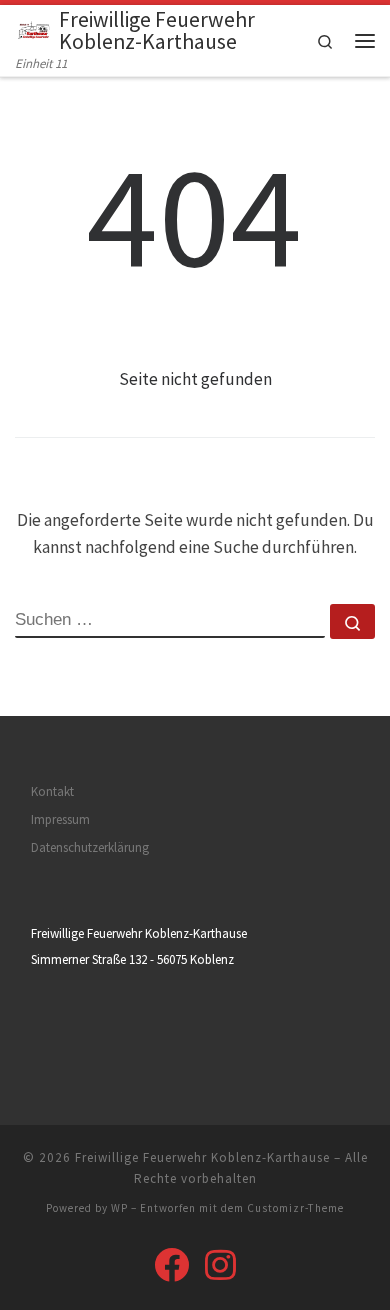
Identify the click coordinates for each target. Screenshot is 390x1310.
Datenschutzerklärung (90, 847)
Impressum (60, 819)
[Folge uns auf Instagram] (220, 1264)
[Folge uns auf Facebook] (171, 1264)
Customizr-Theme (295, 1208)
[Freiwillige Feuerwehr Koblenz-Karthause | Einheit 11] (33, 28)
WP (119, 1208)
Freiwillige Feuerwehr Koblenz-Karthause (202, 1157)
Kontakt (52, 791)
